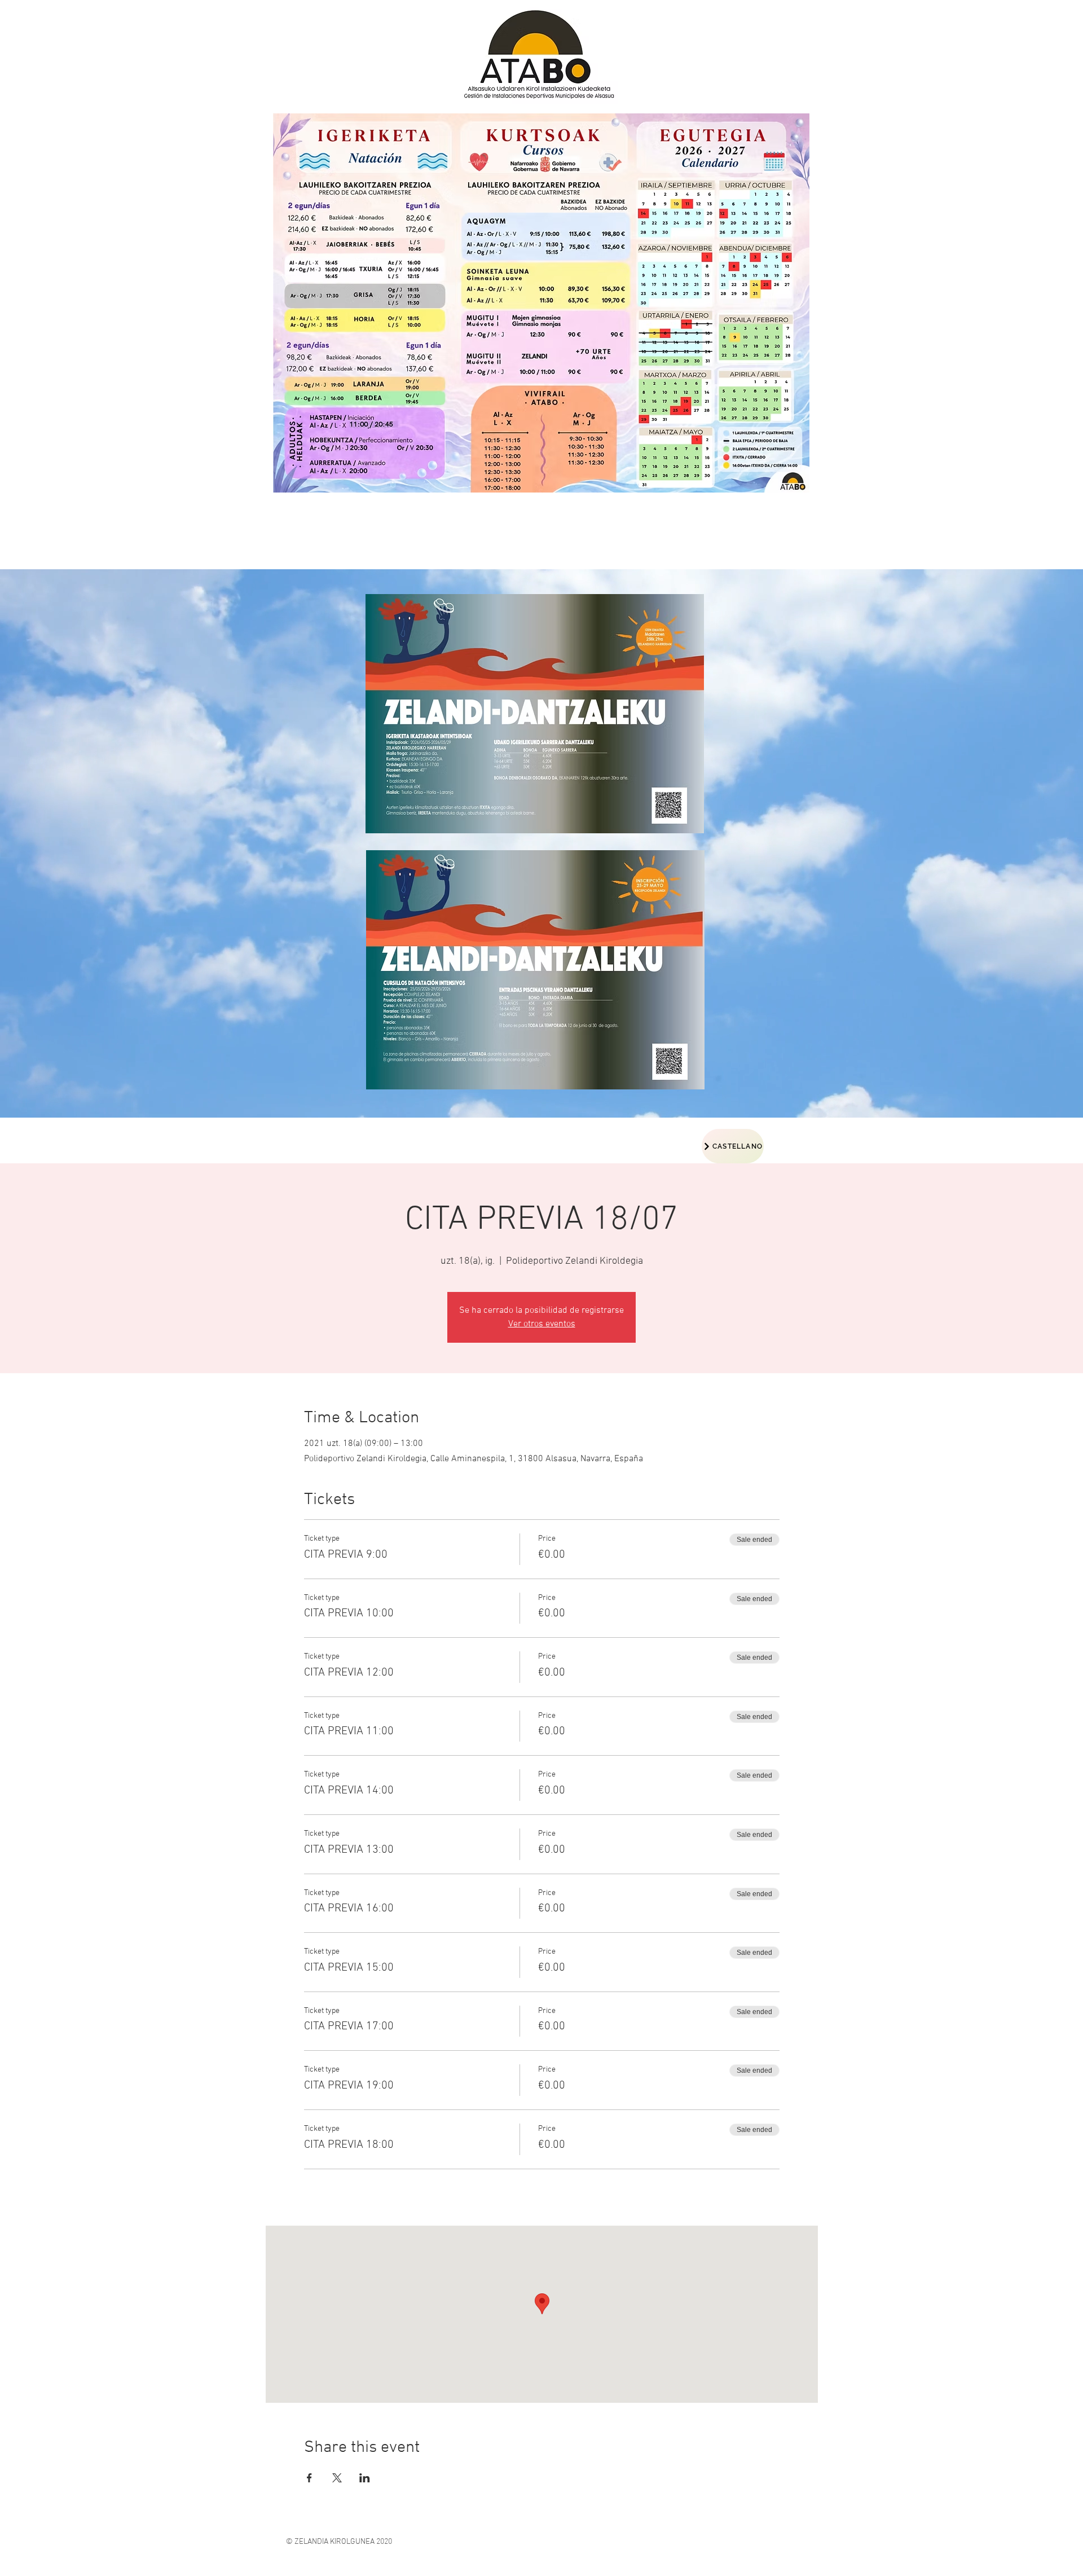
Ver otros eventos (542, 1324)
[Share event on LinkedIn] (365, 2478)
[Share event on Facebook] (309, 2478)
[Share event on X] (337, 2478)
